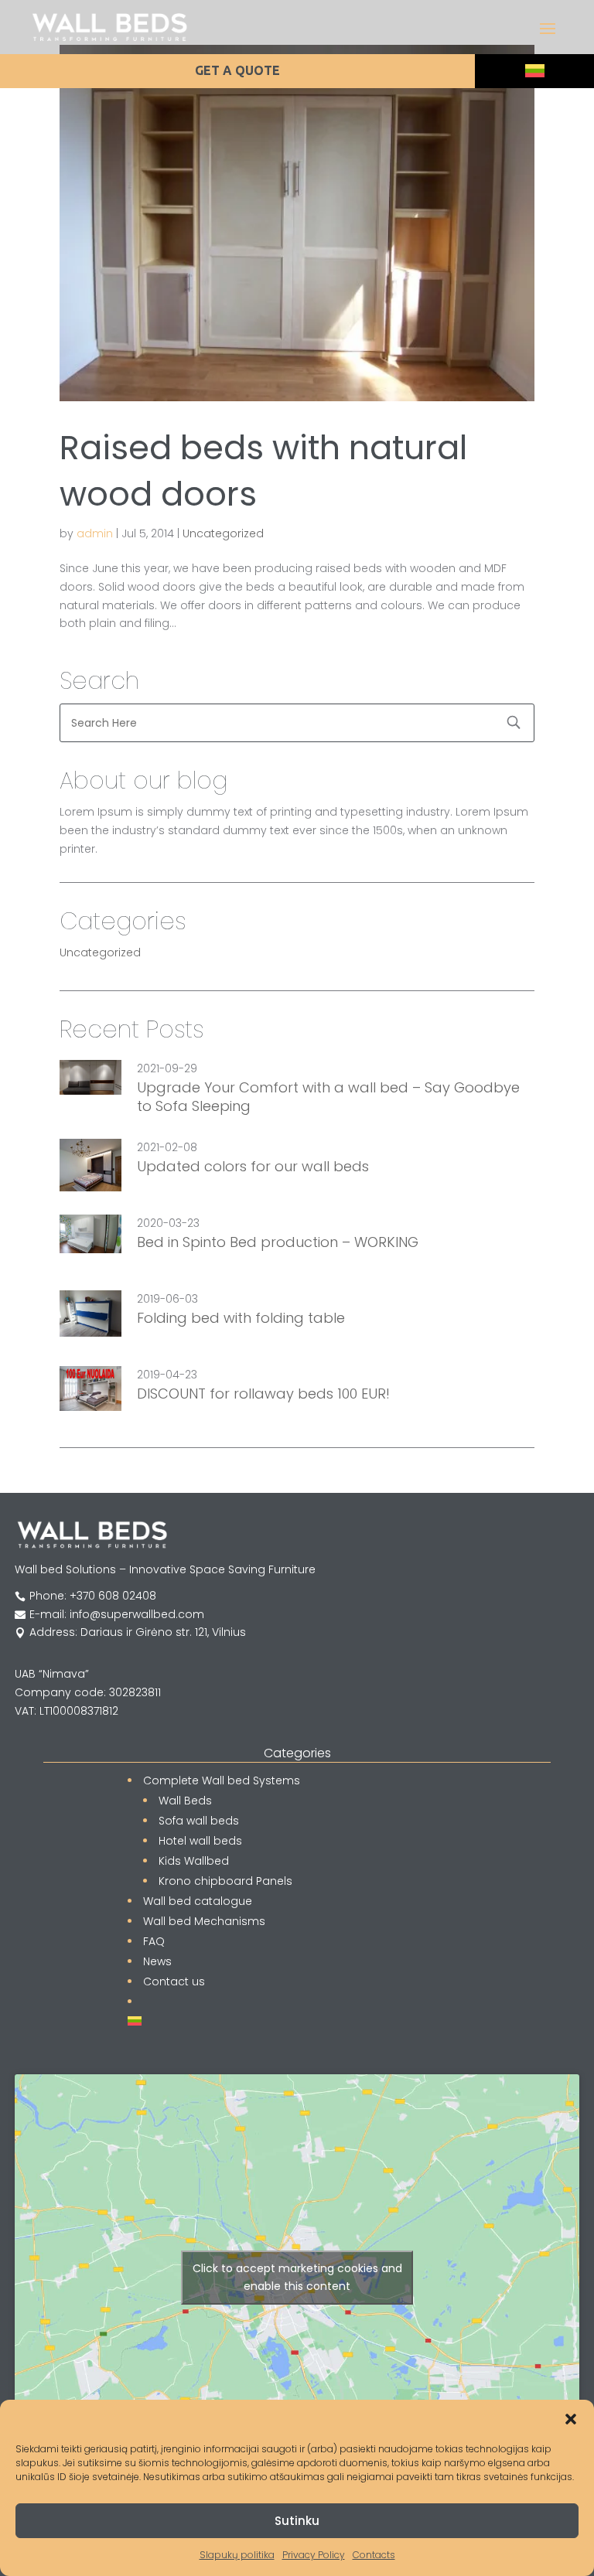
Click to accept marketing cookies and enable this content (297, 2277)
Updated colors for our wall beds (253, 1167)
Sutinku (297, 2521)
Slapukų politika (237, 2555)
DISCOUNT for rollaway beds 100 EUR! (263, 1394)
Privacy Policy (314, 2555)
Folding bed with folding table (241, 1318)
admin (95, 533)
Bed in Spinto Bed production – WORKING (278, 1242)
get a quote (237, 70)
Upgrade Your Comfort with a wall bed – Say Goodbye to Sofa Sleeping (328, 1097)
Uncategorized (223, 533)
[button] (571, 2419)
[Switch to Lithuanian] (535, 71)
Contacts (374, 2555)
